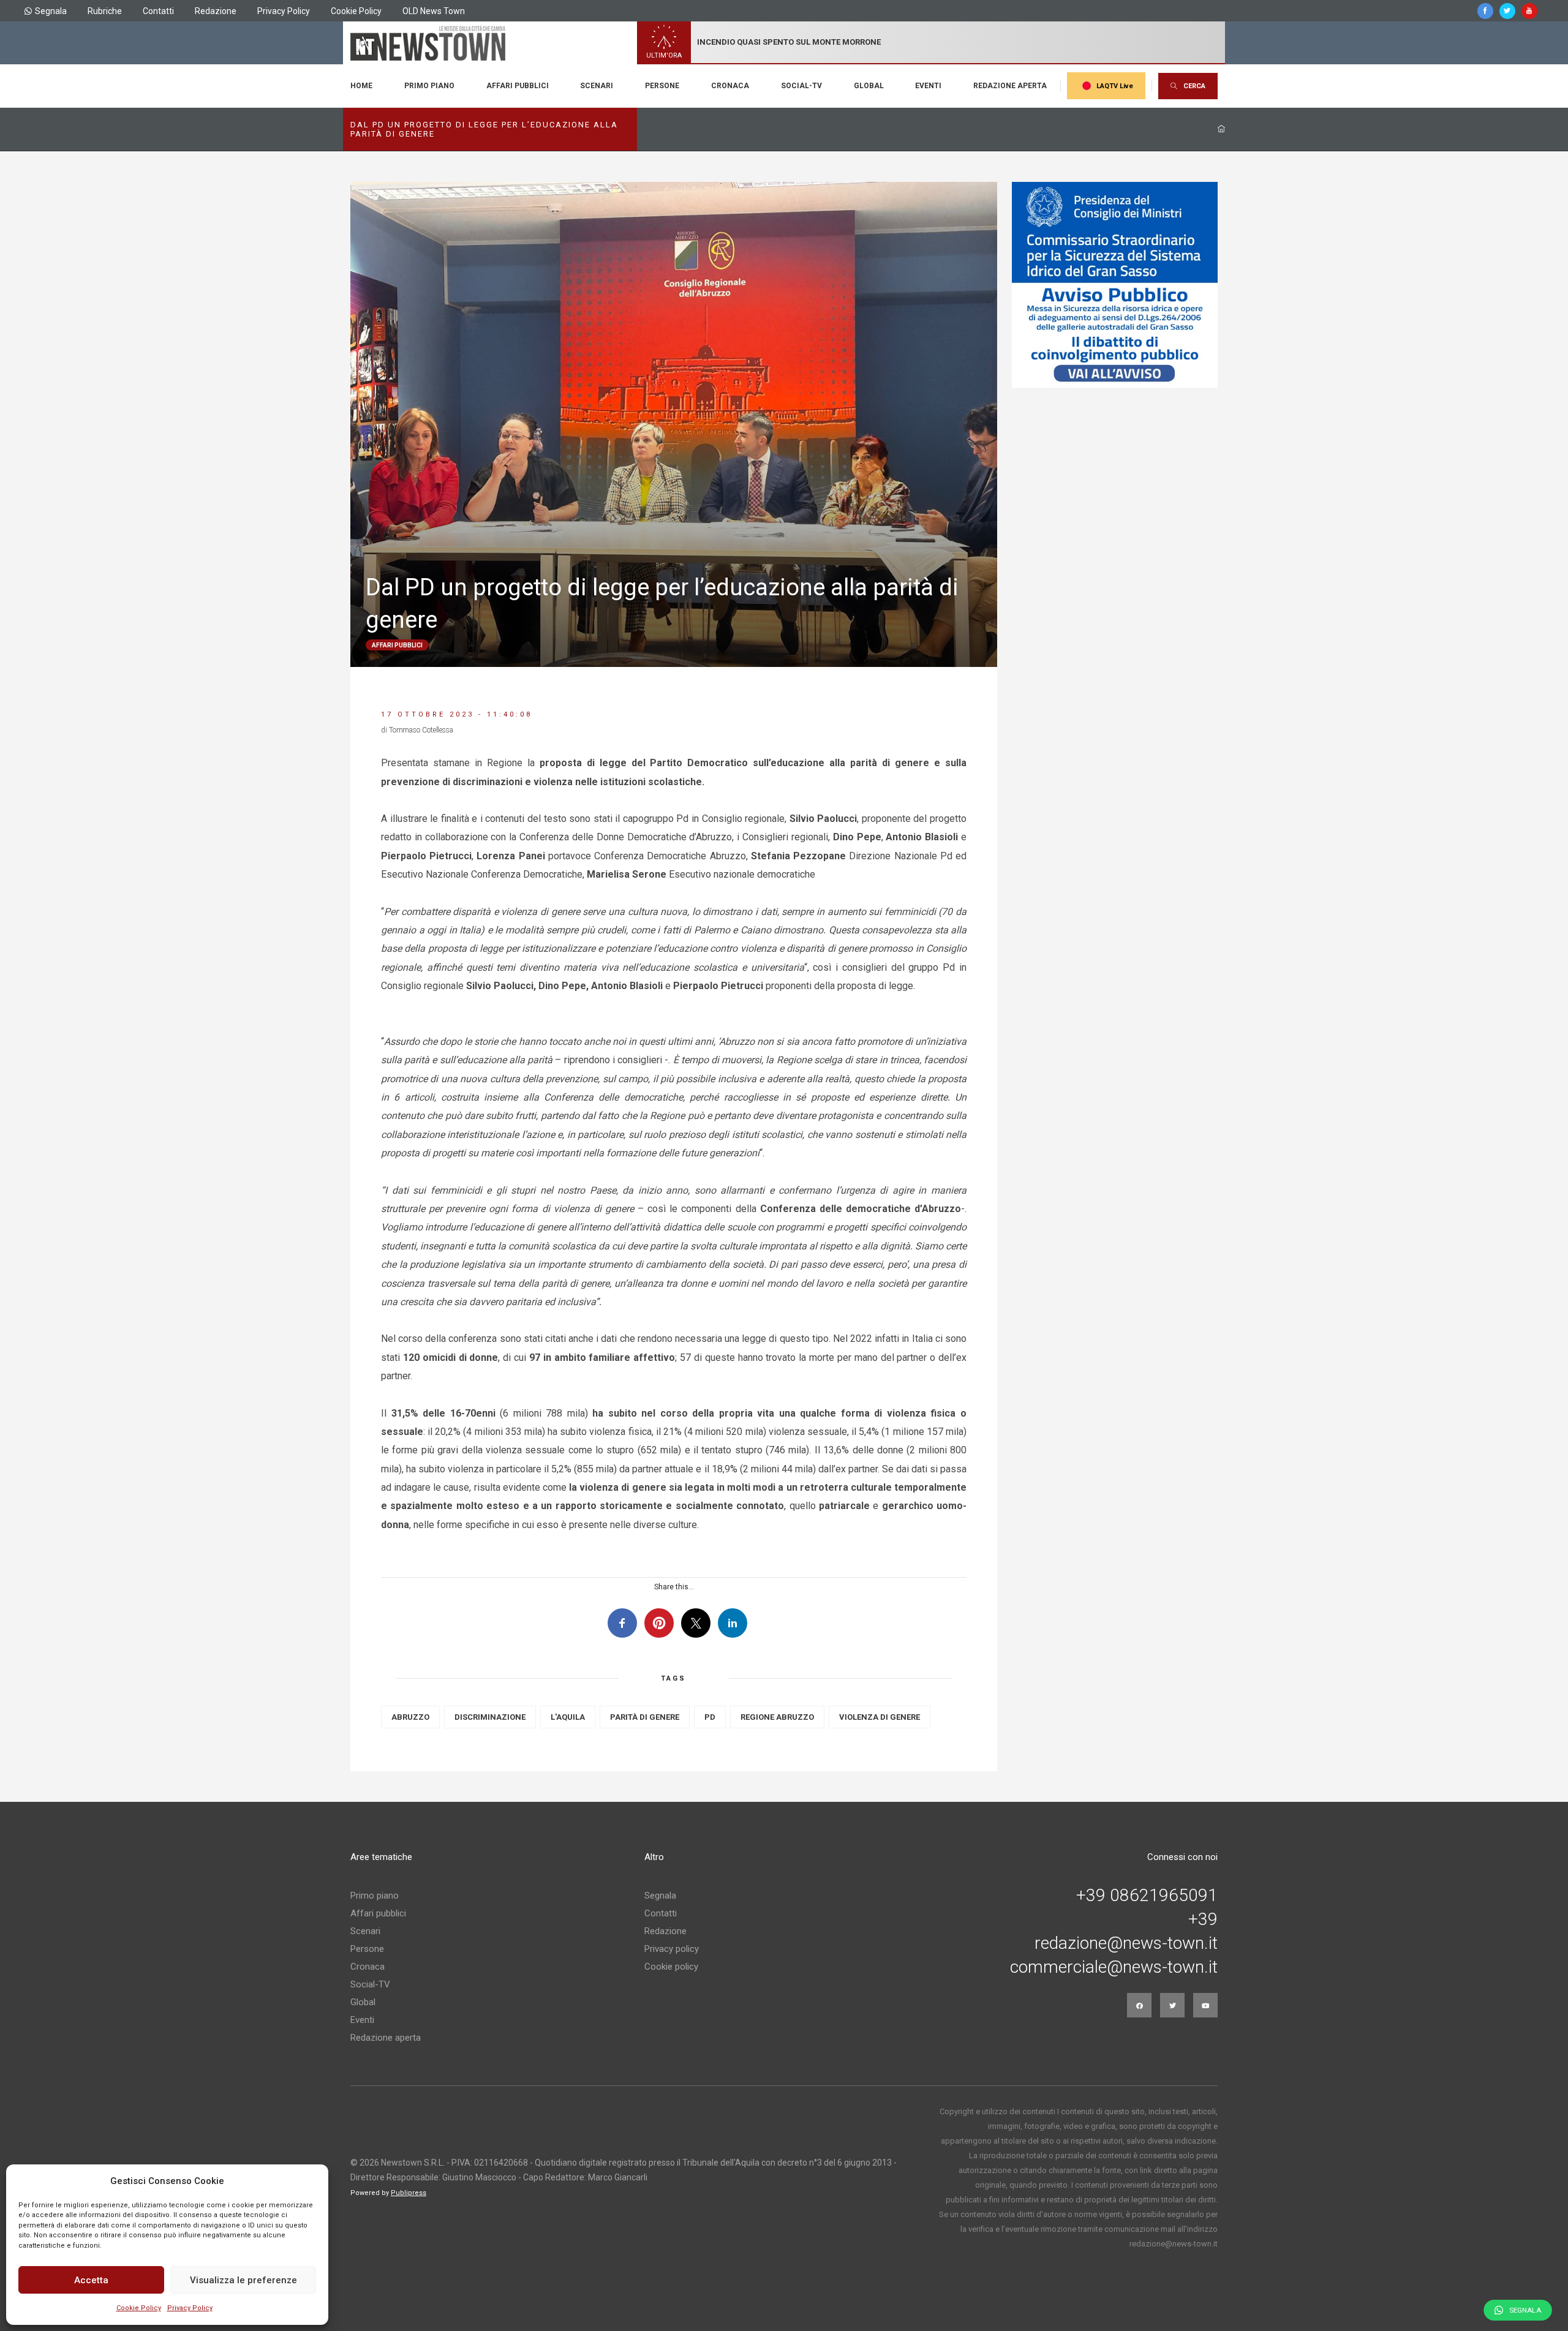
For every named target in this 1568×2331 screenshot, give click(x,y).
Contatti (158, 11)
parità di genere (645, 1717)
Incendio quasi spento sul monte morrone (789, 42)
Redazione (216, 11)
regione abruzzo (777, 1717)
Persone (662, 86)
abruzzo (410, 1717)
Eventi (928, 86)
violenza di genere (880, 1717)
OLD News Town (434, 11)
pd (710, 1717)
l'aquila (568, 1717)
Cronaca (730, 86)
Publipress (409, 2193)
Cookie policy (671, 1967)
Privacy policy (672, 1949)
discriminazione (490, 1717)
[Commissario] (1115, 285)
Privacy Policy (190, 2308)
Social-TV (801, 86)
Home (361, 86)
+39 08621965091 (1147, 1896)
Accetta (91, 2280)
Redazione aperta (1010, 86)
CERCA (1194, 86)
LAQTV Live (1115, 86)
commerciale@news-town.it (1114, 1967)
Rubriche (105, 11)
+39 (1203, 1919)
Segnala (51, 11)
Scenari (597, 86)
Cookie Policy (139, 2308)
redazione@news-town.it (1126, 1943)
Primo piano (429, 86)
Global (869, 86)
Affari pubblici (518, 86)
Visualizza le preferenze (243, 2280)
